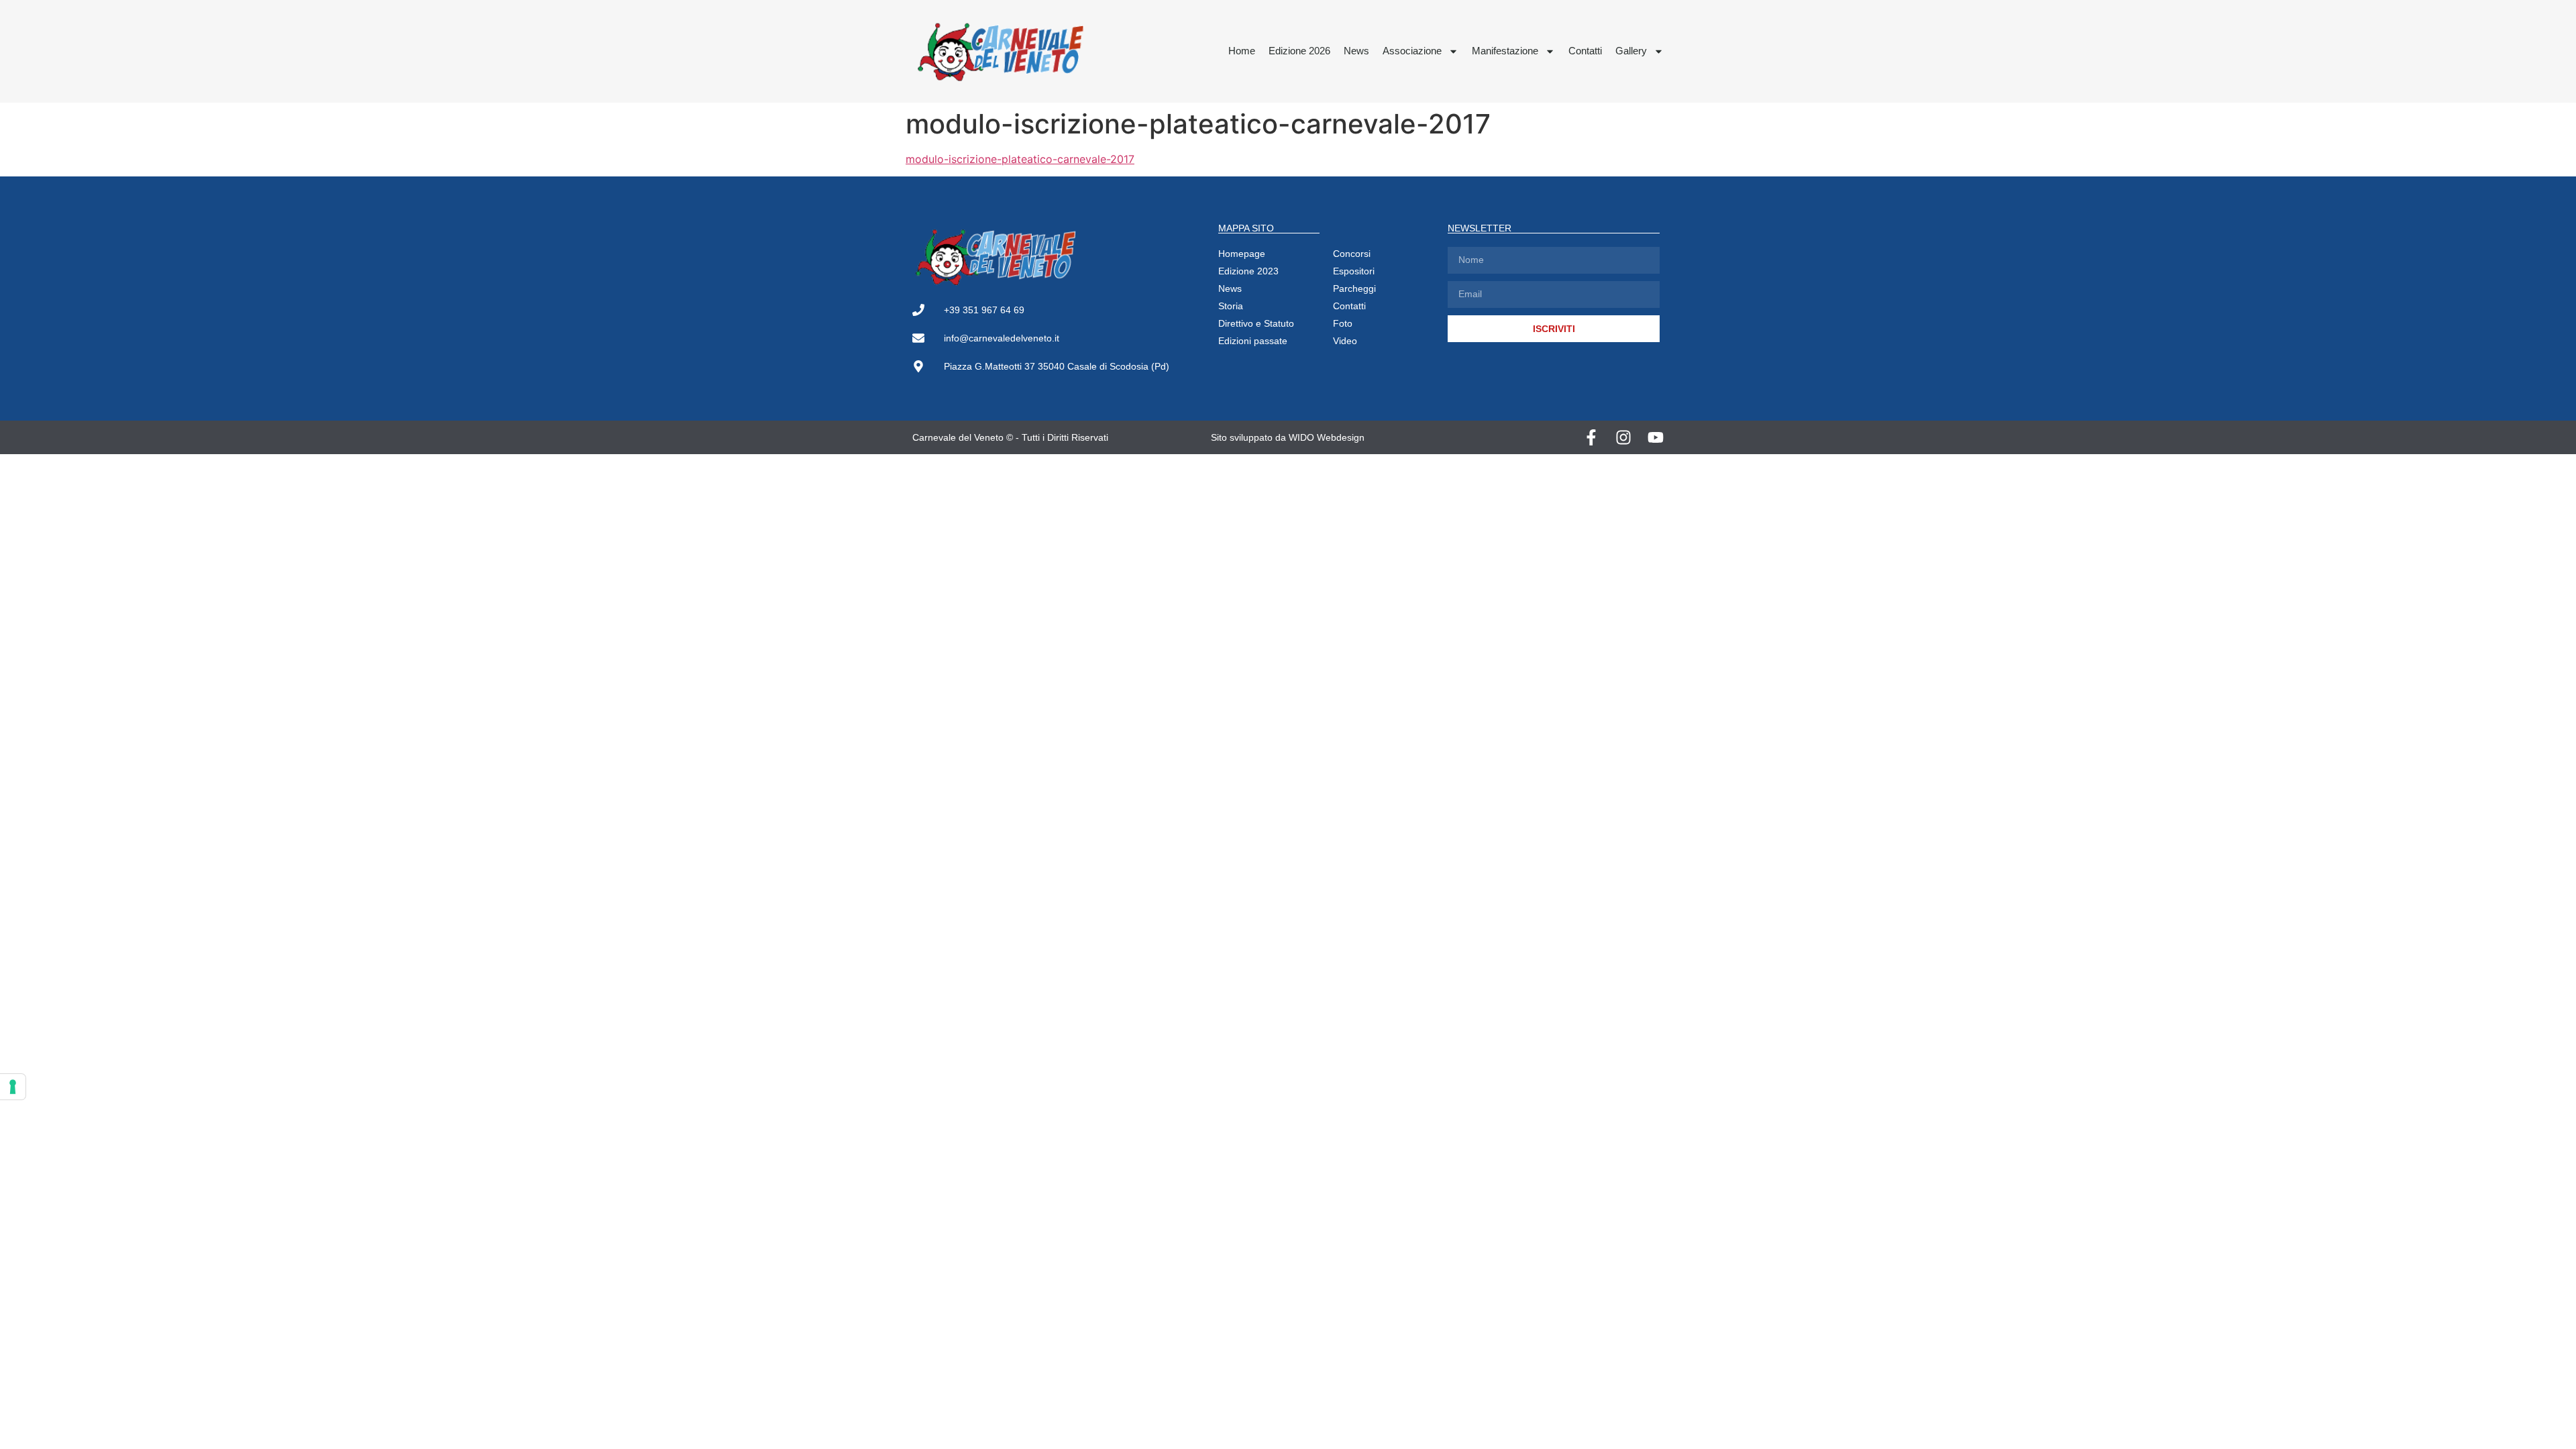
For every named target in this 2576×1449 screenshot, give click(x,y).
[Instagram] (1623, 437)
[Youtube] (1656, 437)
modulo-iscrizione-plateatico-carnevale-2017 (1020, 159)
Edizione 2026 (1299, 51)
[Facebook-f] (1591, 437)
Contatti (1585, 51)
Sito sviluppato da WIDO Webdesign (1288, 437)
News (1356, 51)
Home (1242, 51)
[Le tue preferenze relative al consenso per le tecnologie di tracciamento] (13, 1087)
